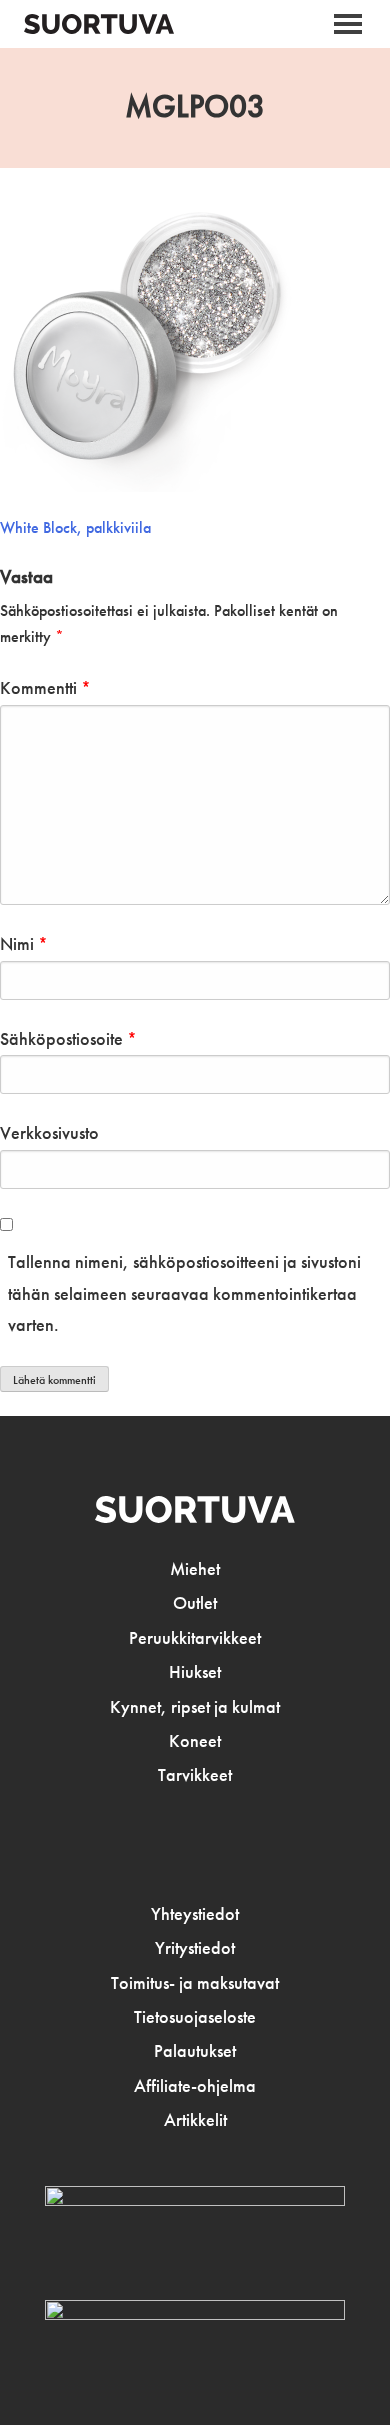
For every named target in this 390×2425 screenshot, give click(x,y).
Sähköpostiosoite (68, 1039)
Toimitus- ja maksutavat (195, 1983)
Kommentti (45, 688)
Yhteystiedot (195, 1914)
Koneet (195, 1741)
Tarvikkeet (195, 1775)
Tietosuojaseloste (195, 2017)
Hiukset (195, 1672)
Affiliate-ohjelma (195, 2086)
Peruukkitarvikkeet (195, 1638)
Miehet (195, 1569)
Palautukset (195, 2051)
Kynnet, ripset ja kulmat (195, 1707)
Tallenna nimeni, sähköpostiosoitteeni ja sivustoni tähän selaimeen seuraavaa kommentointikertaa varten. (184, 1293)
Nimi (24, 944)
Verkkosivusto (49, 1133)
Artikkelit (195, 2120)
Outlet (195, 1603)
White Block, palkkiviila (75, 527)
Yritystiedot (195, 1948)
